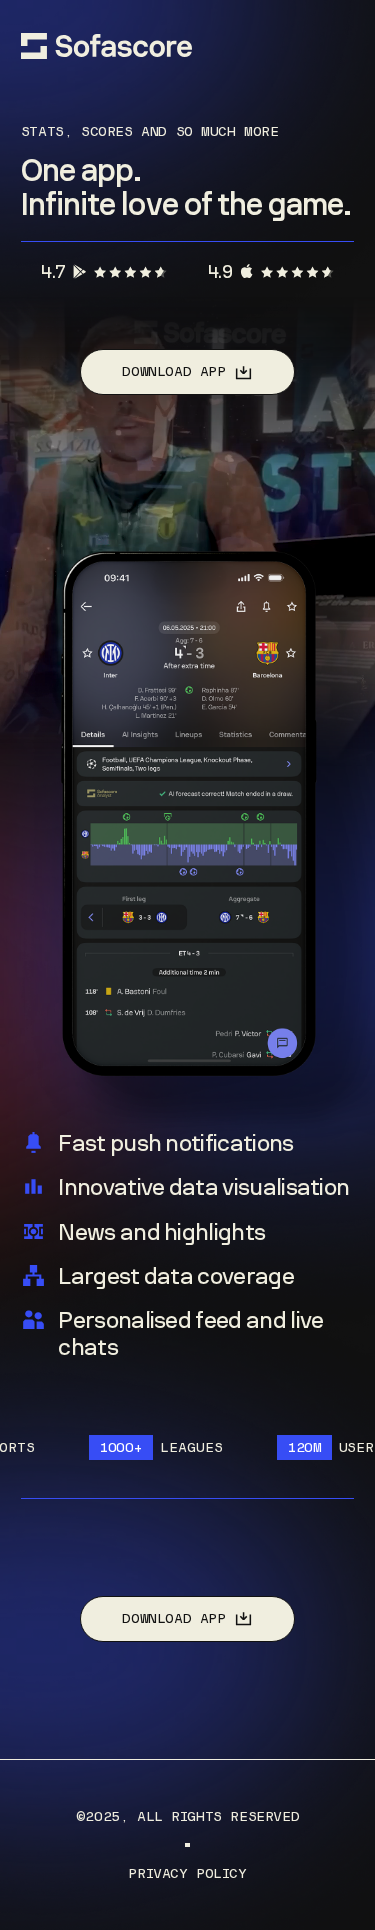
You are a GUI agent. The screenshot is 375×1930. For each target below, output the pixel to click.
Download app (173, 371)
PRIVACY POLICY (187, 1873)
